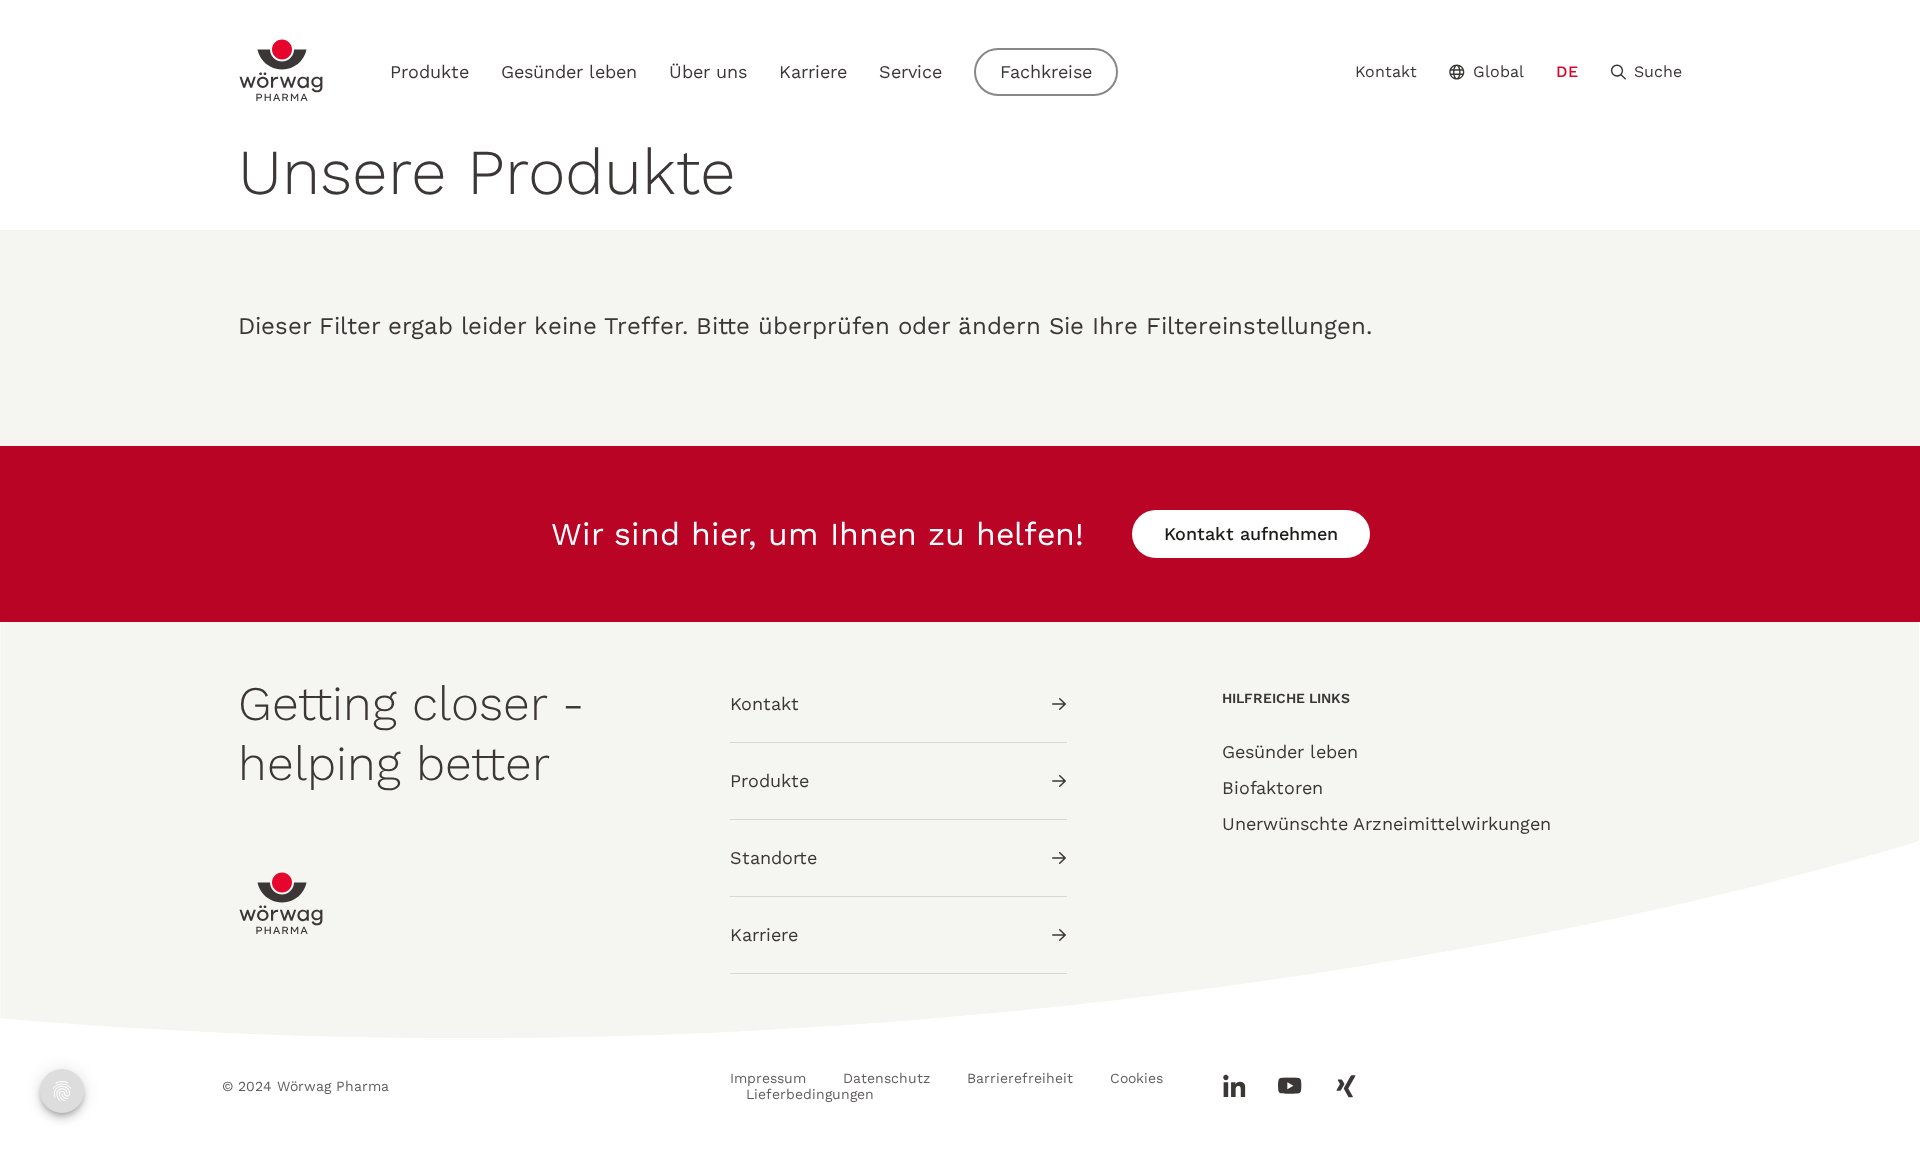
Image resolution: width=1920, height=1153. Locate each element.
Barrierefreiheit (1020, 1078)
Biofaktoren (1272, 787)
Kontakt (1386, 72)
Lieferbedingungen (810, 1094)
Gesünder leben (569, 71)
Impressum (768, 1078)
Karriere (813, 72)
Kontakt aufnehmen (1251, 533)
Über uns (708, 71)
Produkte (429, 71)
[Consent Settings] (62, 1091)
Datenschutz (886, 1078)
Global (1498, 71)
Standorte (773, 857)
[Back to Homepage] (282, 70)
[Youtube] (1290, 1086)
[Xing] (1338, 1086)
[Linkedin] (1242, 1086)
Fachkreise (1046, 71)
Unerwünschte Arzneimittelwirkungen (1386, 823)
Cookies (1136, 1078)
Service (910, 71)
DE (1567, 71)
